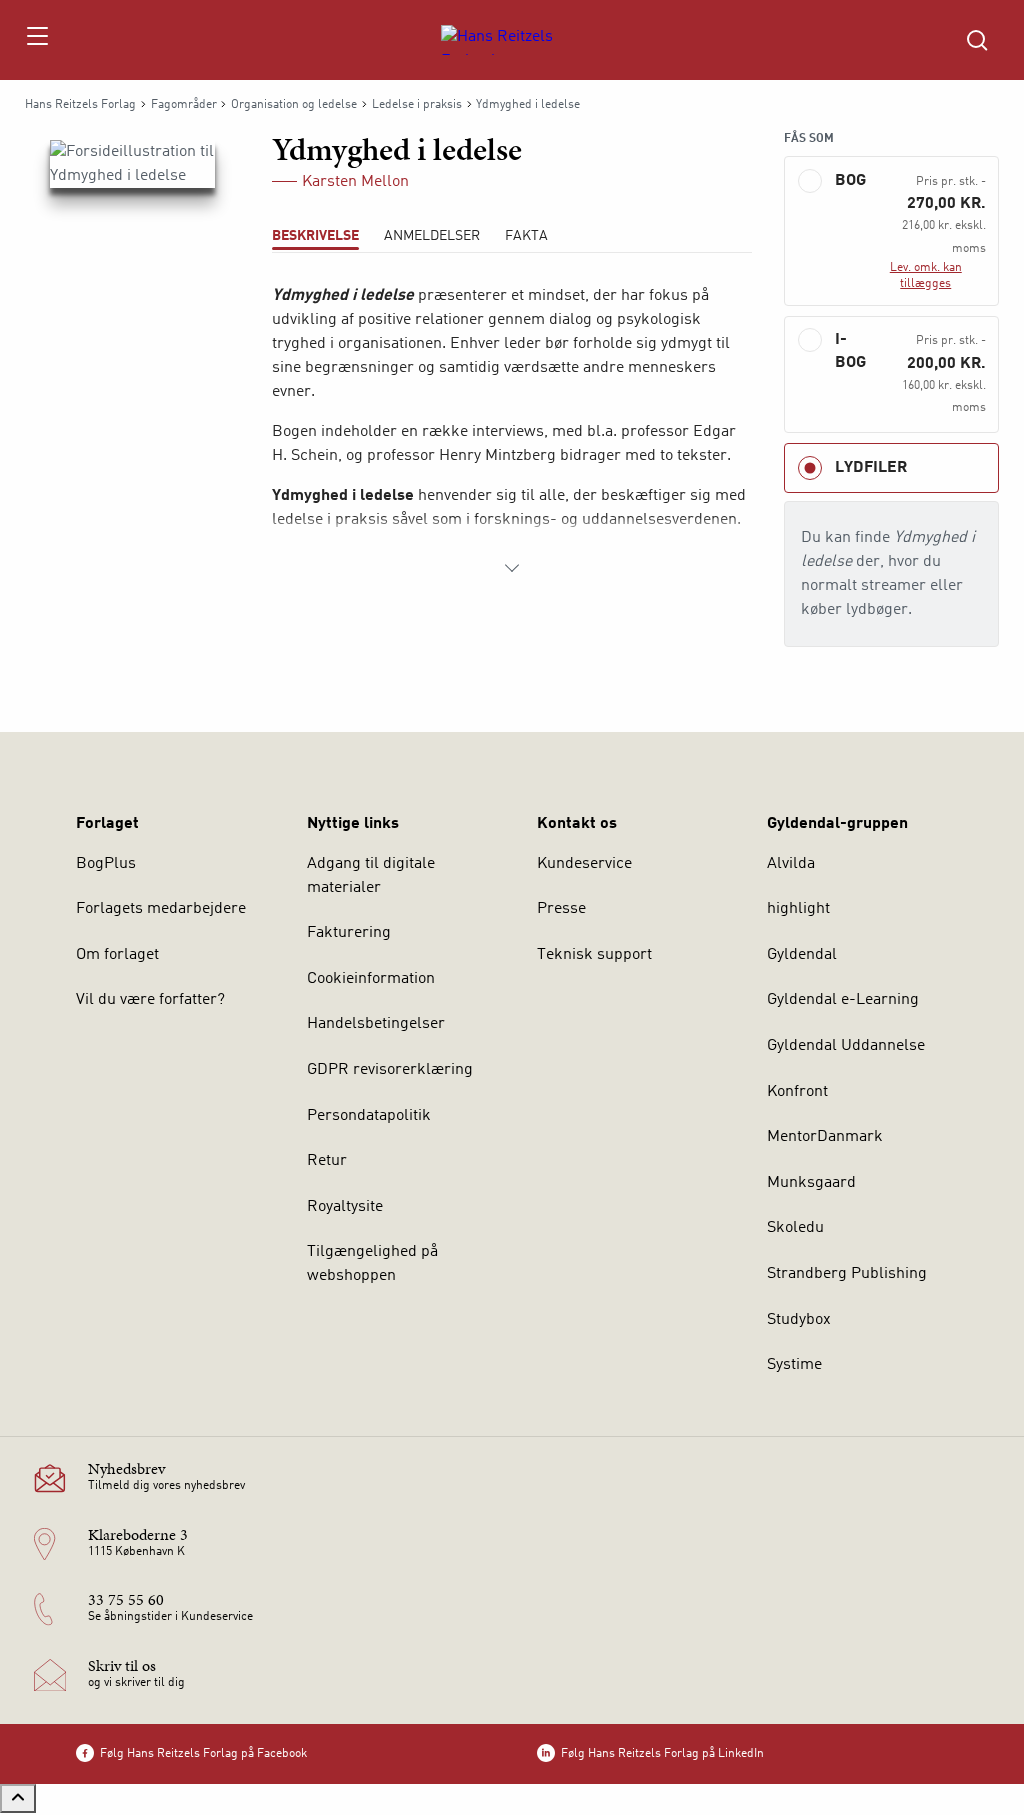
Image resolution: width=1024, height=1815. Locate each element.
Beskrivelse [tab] (315, 236)
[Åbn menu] (36, 40)
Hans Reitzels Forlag (80, 105)
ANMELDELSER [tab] (432, 236)
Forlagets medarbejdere (161, 909)
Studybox (799, 1320)
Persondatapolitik (369, 1116)
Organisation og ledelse (294, 105)
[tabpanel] (512, 432)
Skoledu (795, 1228)
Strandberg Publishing (847, 1274)
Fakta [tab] (526, 236)
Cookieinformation (371, 979)
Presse (561, 909)
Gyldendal (802, 955)
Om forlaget (117, 955)
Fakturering (349, 933)
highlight (798, 909)
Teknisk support (594, 955)
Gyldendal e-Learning (843, 1000)
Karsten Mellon (355, 182)
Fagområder (184, 105)
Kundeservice (584, 864)
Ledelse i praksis (417, 105)
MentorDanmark (825, 1137)
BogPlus (106, 864)
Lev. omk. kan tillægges (926, 276)
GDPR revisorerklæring (390, 1070)
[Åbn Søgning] (977, 40)
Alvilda (791, 864)
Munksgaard (811, 1183)
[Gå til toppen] (18, 1798)
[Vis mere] (512, 568)
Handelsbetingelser (376, 1024)
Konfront (797, 1092)
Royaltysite (345, 1207)
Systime (794, 1365)
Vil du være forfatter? (150, 1000)
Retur (327, 1161)
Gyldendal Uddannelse (846, 1046)
